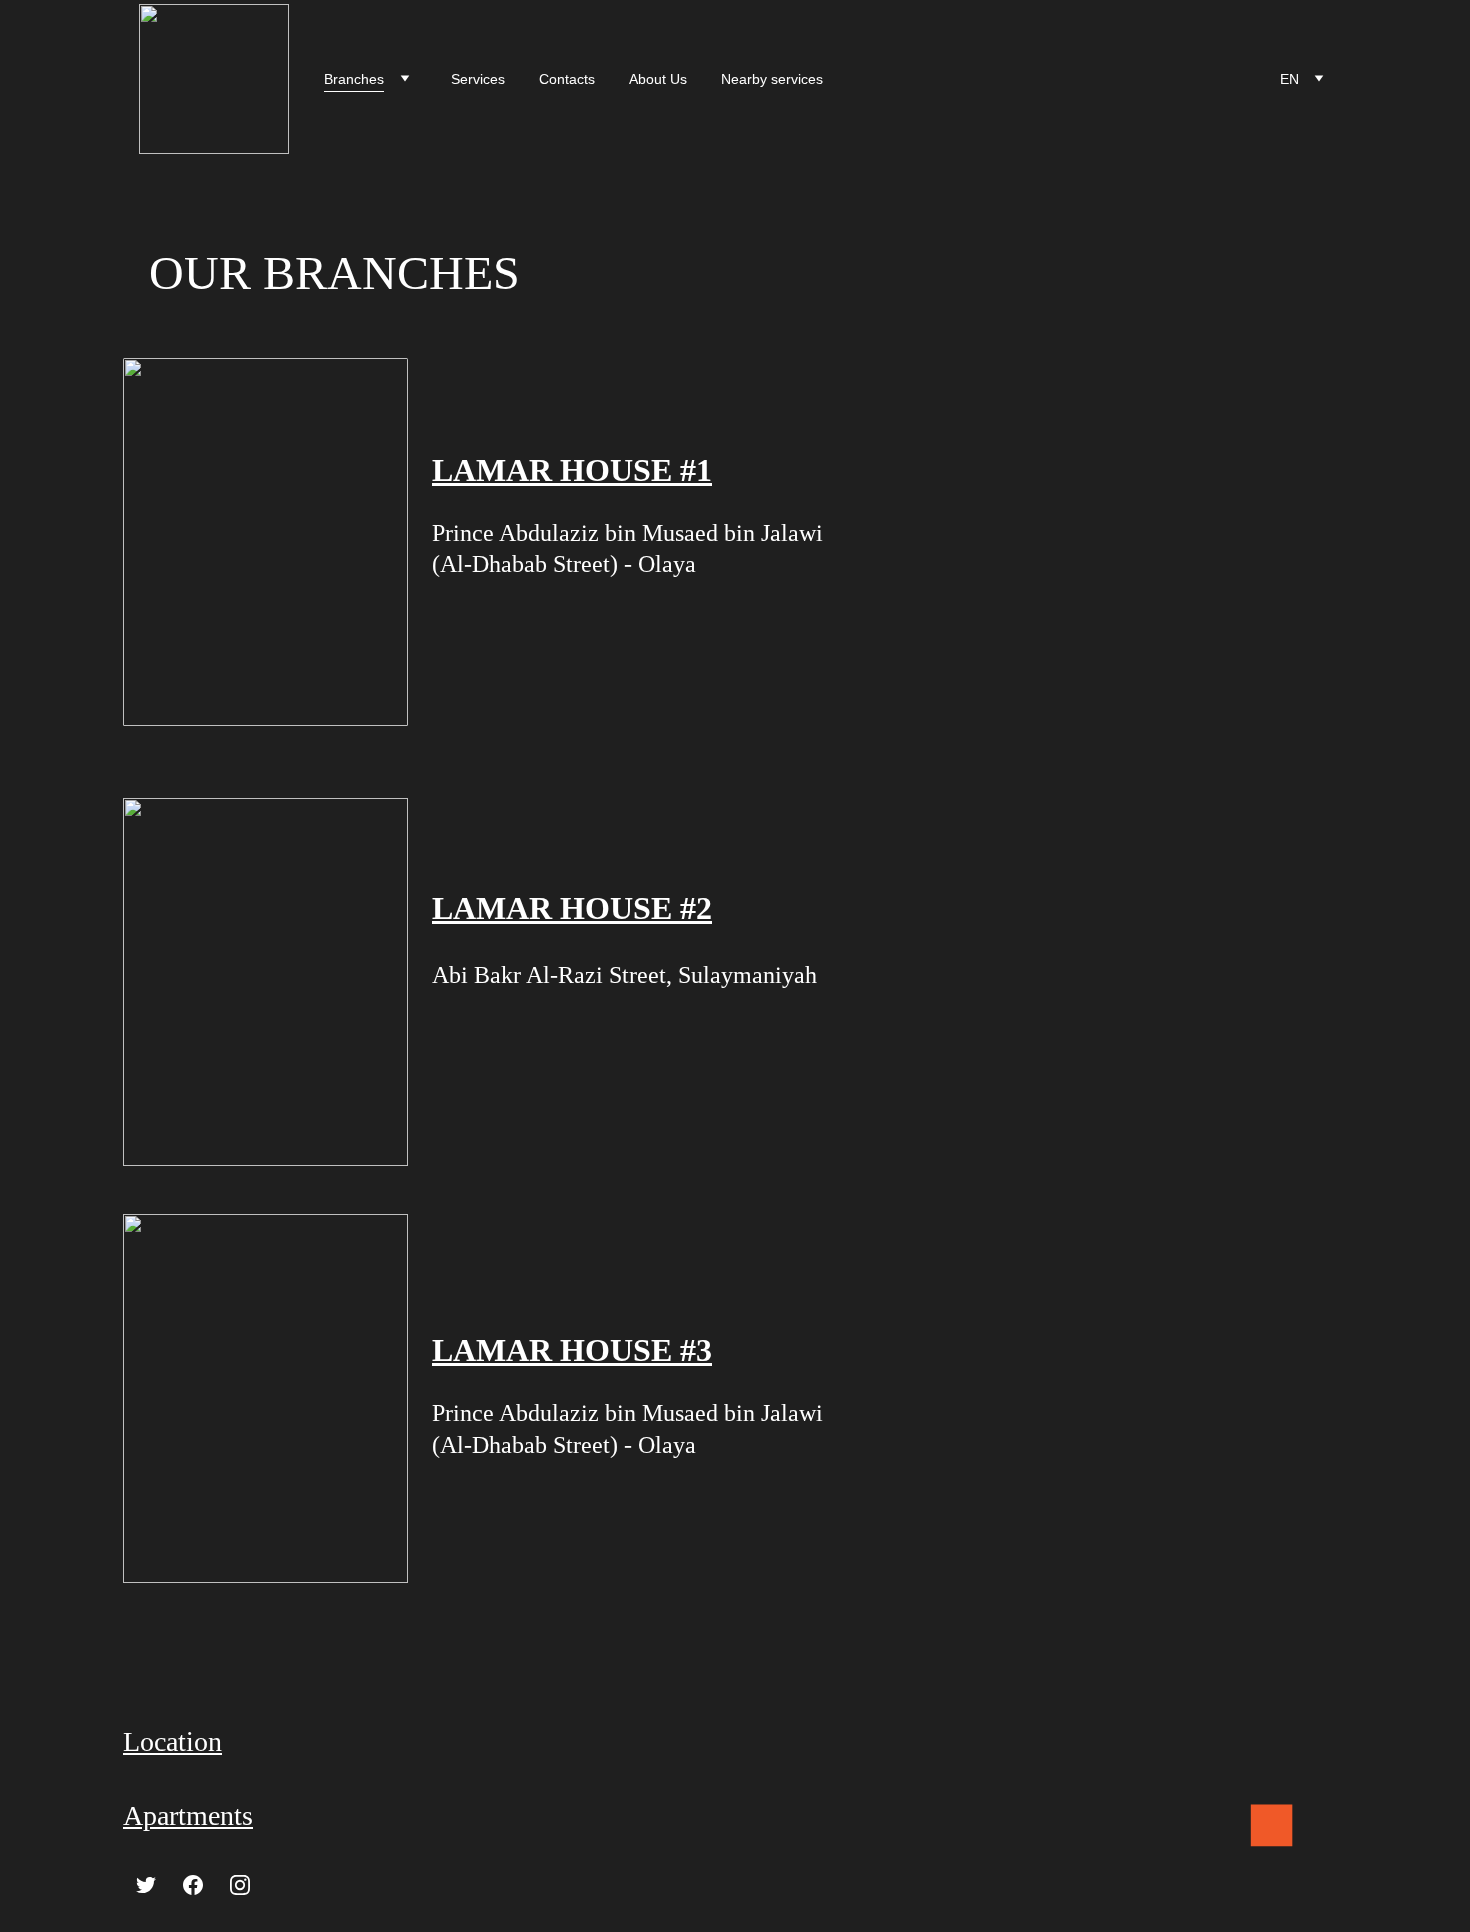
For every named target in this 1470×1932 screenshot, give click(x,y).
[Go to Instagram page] (240, 1885)
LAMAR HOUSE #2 (572, 908)
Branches (354, 79)
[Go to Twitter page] (146, 1885)
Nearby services (772, 79)
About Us (658, 79)
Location (172, 1741)
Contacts (567, 79)
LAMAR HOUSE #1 (572, 470)
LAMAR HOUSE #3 (572, 1350)
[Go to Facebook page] (193, 1885)
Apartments (188, 1815)
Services (478, 79)
